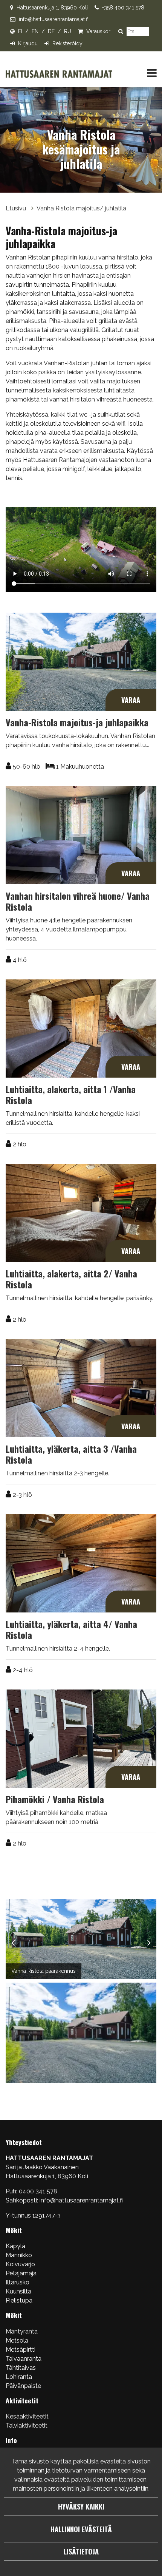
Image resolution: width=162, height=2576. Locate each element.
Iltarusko (18, 2282)
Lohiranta (19, 2377)
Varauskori (99, 31)
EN (35, 31)
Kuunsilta (18, 2291)
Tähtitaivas (21, 2368)
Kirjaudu (28, 43)
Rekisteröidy (67, 43)
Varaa (131, 700)
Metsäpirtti (21, 2350)
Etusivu (17, 208)
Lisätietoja (81, 2551)
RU (68, 31)
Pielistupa (19, 2300)
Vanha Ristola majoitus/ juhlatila (81, 208)
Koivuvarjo (20, 2264)
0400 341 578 (39, 2191)
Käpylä (15, 2246)
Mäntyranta (22, 2331)
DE (51, 31)
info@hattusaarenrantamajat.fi (54, 19)
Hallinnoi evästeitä (81, 2529)
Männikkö (19, 2255)
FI (20, 31)
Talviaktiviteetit (27, 2425)
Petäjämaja (21, 2273)
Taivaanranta (24, 2359)
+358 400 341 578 (123, 8)
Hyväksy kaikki (81, 2506)
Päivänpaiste (23, 2386)
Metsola (17, 2340)
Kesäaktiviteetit (27, 2416)
